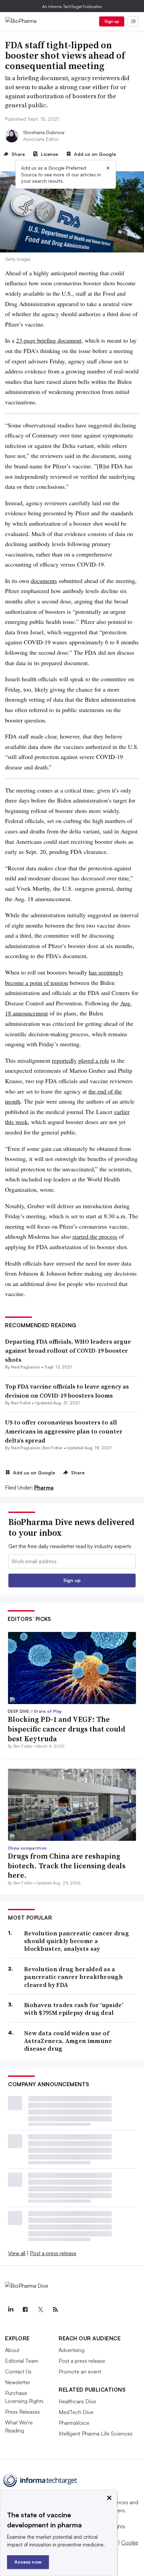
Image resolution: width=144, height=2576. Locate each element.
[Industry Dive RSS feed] (55, 2309)
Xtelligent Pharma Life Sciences (96, 2434)
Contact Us (18, 2372)
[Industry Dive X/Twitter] (40, 2309)
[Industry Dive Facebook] (25, 2309)
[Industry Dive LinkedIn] (10, 2309)
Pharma (44, 1487)
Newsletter (18, 2382)
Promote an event (80, 2372)
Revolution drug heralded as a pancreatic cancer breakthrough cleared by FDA (74, 1977)
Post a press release (53, 2253)
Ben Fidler (21, 1403)
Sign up (112, 21)
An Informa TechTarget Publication (72, 7)
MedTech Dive (76, 2412)
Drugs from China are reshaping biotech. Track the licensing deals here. (67, 1865)
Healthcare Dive (77, 2401)
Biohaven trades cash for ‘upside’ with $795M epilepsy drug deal (74, 2009)
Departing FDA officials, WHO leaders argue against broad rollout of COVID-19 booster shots (68, 1351)
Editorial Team (22, 2361)
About (12, 2350)
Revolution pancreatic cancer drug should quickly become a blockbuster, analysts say (77, 1941)
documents (44, 581)
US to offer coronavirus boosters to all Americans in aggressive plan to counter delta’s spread (64, 1431)
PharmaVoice (74, 2423)
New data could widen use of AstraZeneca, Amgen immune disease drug (68, 2041)
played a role (94, 1060)
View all (17, 2253)
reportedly (64, 1060)
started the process (95, 1236)
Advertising (71, 2350)
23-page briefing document (49, 340)
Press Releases (22, 2412)
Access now (28, 2562)
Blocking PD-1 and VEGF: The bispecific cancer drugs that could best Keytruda (66, 1729)
